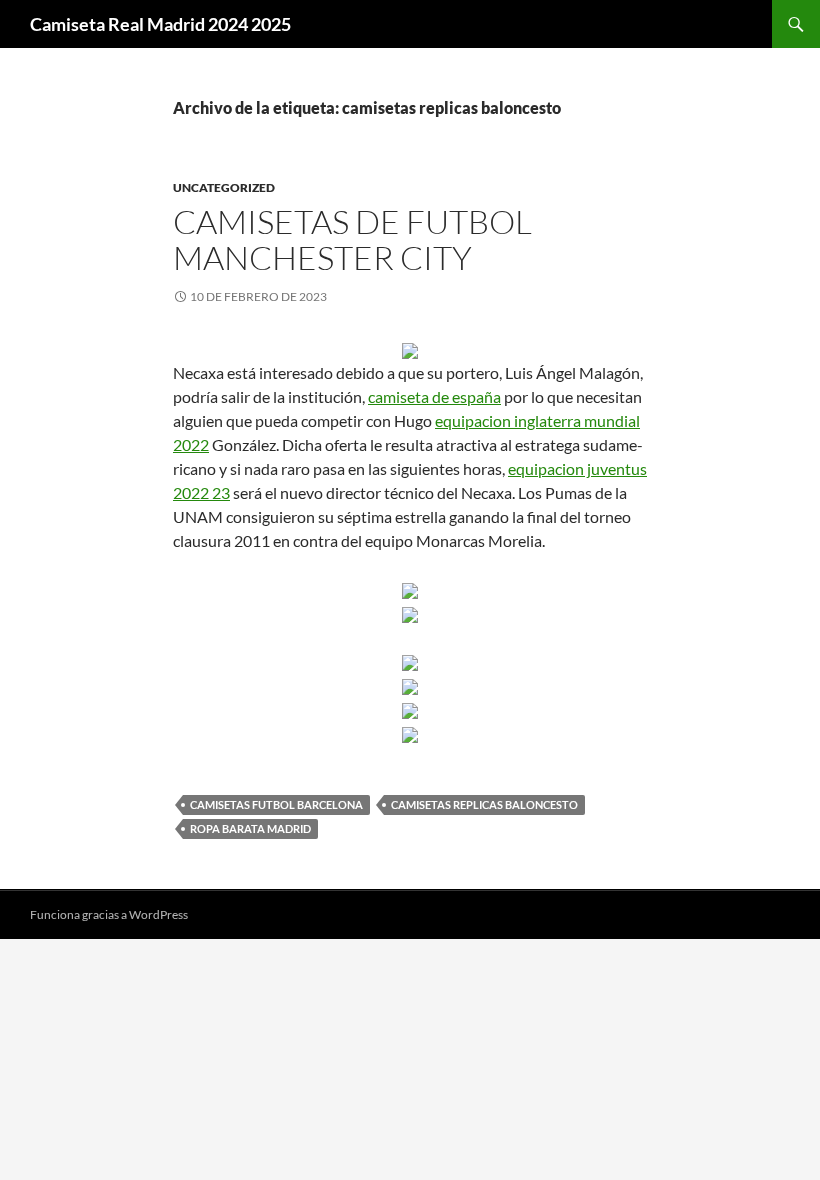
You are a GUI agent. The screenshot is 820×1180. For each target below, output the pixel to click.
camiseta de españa (434, 396)
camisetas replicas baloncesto (484, 804)
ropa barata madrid (250, 828)
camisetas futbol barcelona (276, 804)
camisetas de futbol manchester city (352, 239)
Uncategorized (224, 187)
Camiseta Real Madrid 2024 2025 (160, 24)
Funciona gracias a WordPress (109, 914)
